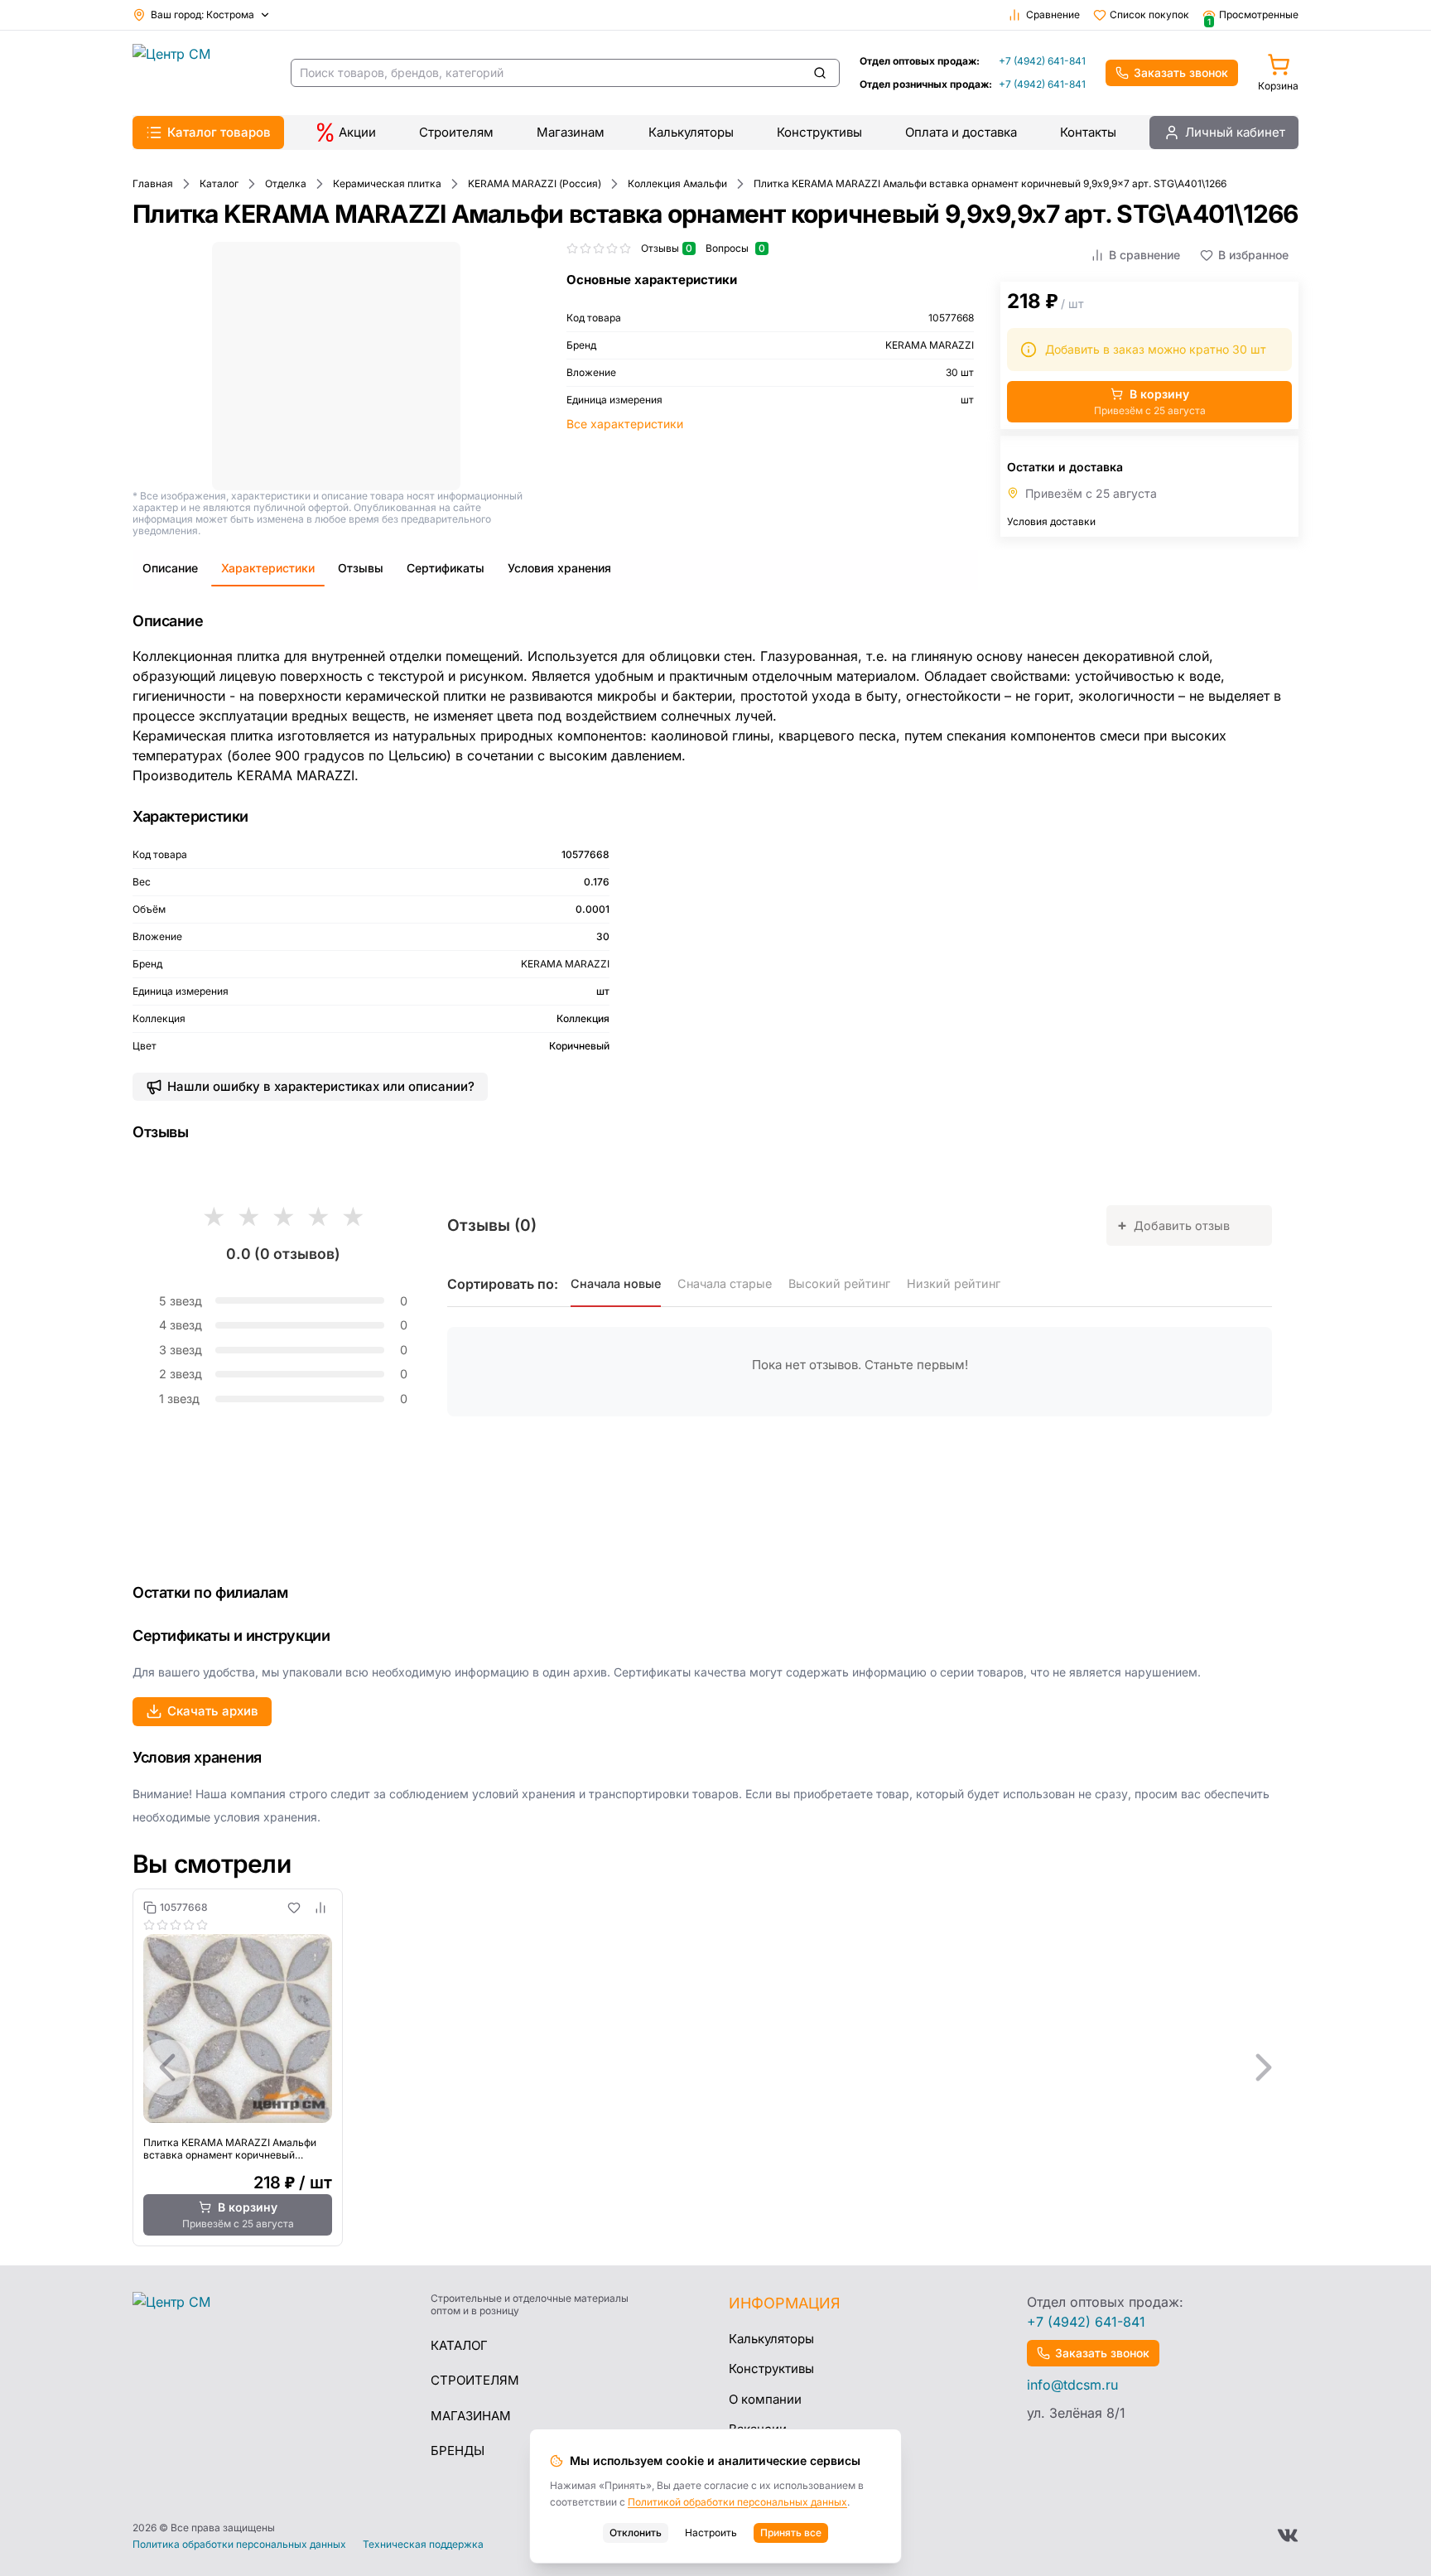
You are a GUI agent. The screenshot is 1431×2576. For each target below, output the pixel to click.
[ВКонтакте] (1288, 2535)
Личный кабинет (1235, 132)
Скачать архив (213, 1711)
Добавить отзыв (1173, 1225)
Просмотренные (1253, 15)
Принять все (791, 2533)
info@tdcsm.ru (1072, 2385)
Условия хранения (559, 568)
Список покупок (1149, 14)
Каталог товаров (219, 132)
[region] (715, 2067)
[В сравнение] (320, 1908)
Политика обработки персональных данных (239, 2545)
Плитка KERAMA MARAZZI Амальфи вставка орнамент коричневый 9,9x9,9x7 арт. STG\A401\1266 (230, 2149)
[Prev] (167, 2067)
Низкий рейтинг (954, 1283)
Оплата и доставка (961, 132)
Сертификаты (446, 568)
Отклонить (636, 2533)
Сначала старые (725, 1283)
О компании (765, 2399)
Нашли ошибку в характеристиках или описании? (321, 1086)
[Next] (1264, 2067)
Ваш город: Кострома (202, 14)
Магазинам (571, 132)
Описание (170, 568)
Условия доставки (1051, 521)
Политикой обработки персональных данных (737, 2502)
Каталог (459, 2345)
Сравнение (1053, 14)
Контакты (1088, 132)
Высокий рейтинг (839, 1283)
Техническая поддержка (423, 2545)
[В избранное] (294, 1908)
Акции (357, 132)
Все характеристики (625, 424)
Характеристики (268, 568)
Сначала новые (616, 1283)
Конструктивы (819, 132)
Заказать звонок (1181, 72)
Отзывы (361, 568)
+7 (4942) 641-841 (1042, 61)
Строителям (456, 132)
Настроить (711, 2533)
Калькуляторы (691, 132)
